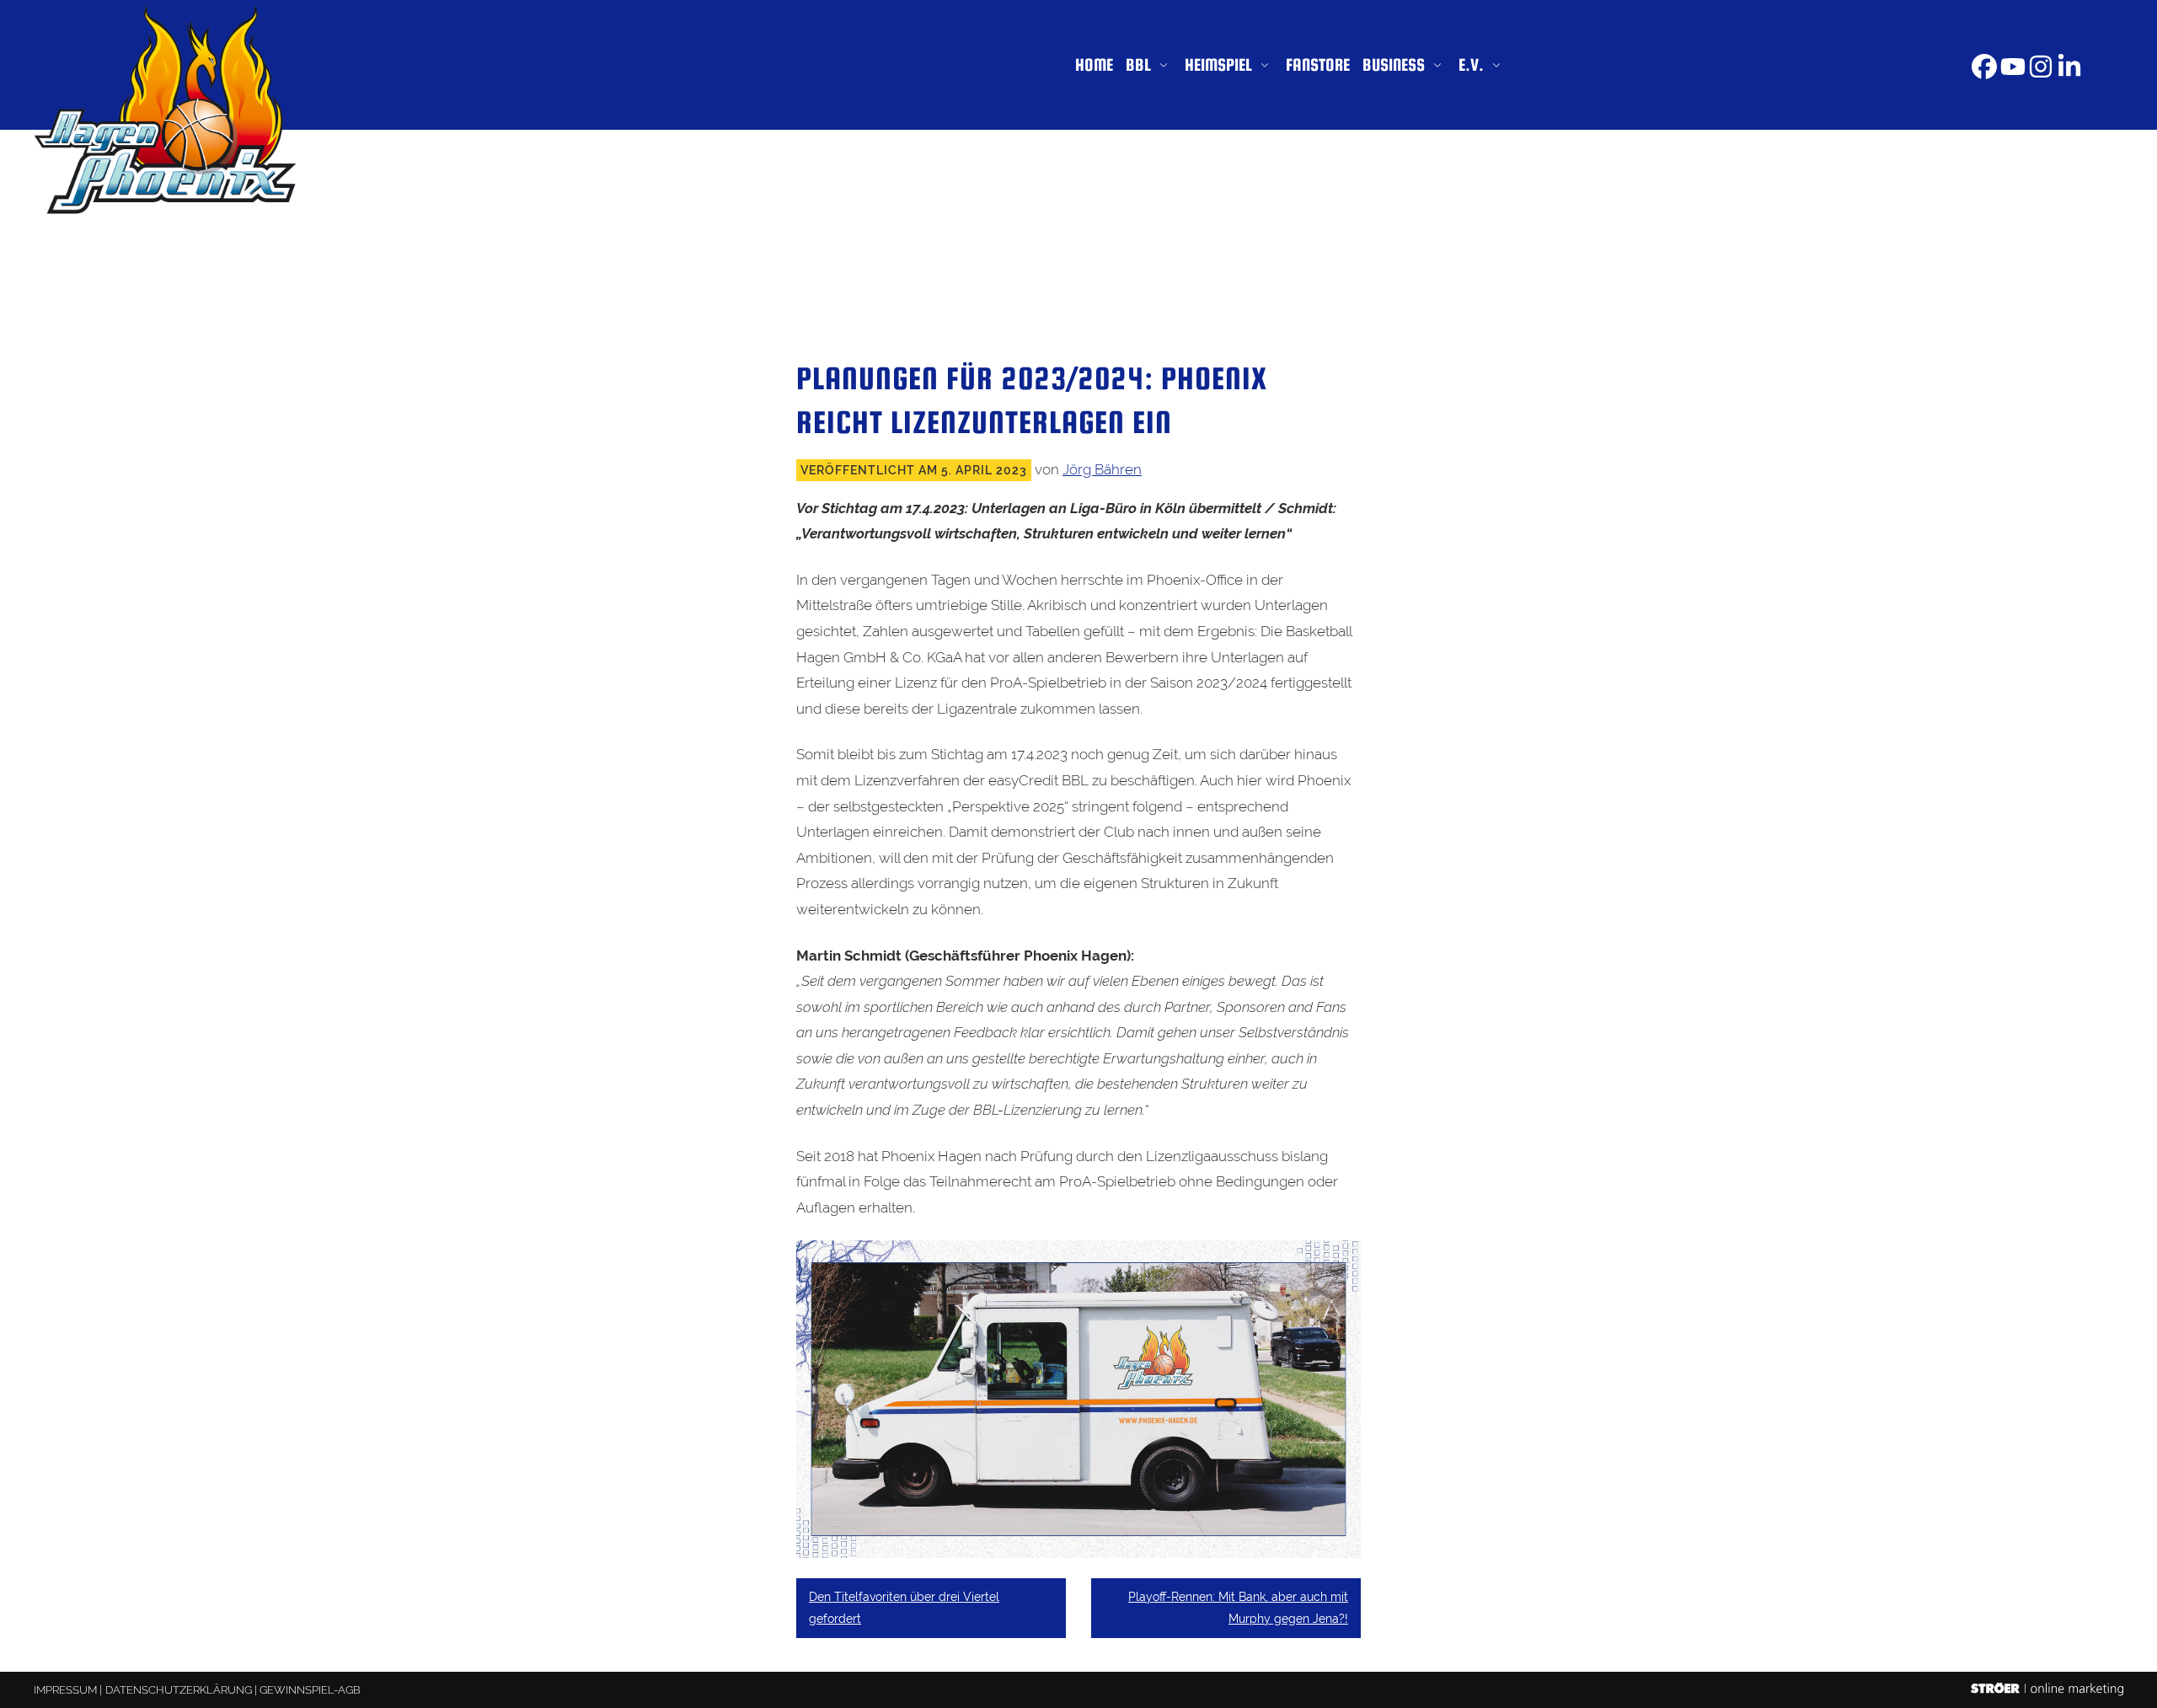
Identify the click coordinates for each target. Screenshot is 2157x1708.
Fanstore (1318, 64)
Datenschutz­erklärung (179, 1690)
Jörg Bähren (1102, 469)
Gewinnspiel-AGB (310, 1690)
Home (1094, 64)
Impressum (65, 1690)
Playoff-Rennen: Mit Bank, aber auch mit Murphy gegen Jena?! (1238, 1607)
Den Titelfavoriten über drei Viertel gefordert (904, 1607)
